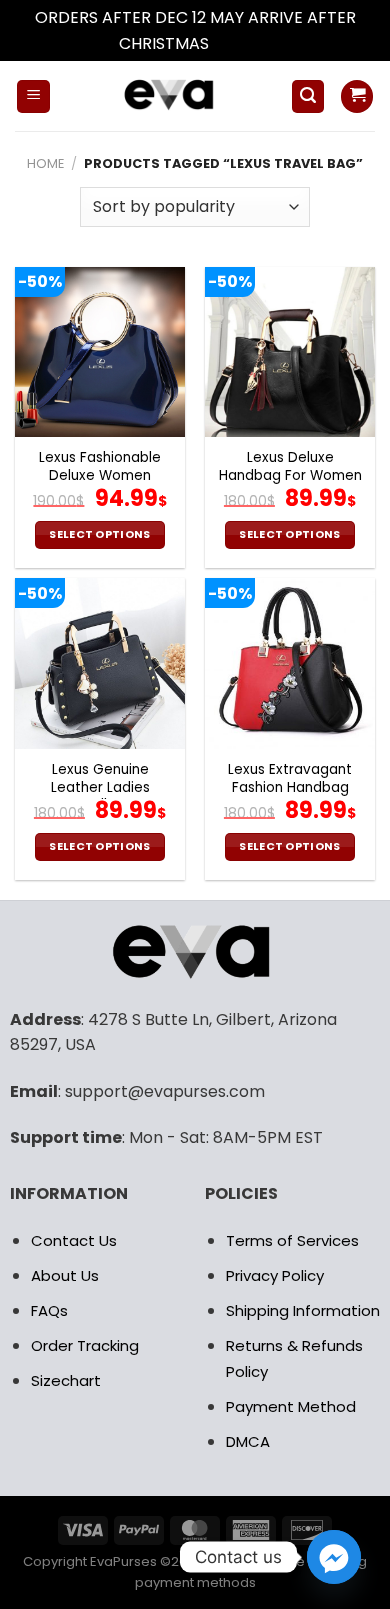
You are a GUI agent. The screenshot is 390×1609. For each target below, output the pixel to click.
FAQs (49, 1310)
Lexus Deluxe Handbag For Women (290, 466)
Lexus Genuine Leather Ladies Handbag (100, 787)
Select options (100, 534)
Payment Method (291, 1406)
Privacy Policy (275, 1275)
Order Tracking (85, 1345)
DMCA (248, 1441)
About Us (65, 1275)
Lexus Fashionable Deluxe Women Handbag (100, 475)
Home (45, 163)
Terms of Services (292, 1240)
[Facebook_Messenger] (334, 1557)
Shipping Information (303, 1310)
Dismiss (242, 43)
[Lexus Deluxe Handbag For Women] (290, 352)
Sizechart (66, 1380)
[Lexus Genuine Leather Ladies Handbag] (100, 663)
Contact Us (74, 1240)
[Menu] (33, 96)
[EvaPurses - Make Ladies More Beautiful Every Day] (170, 96)
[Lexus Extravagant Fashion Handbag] (290, 663)
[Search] (308, 96)
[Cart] (357, 96)
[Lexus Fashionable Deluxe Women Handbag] (100, 352)
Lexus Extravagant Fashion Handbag (290, 778)
